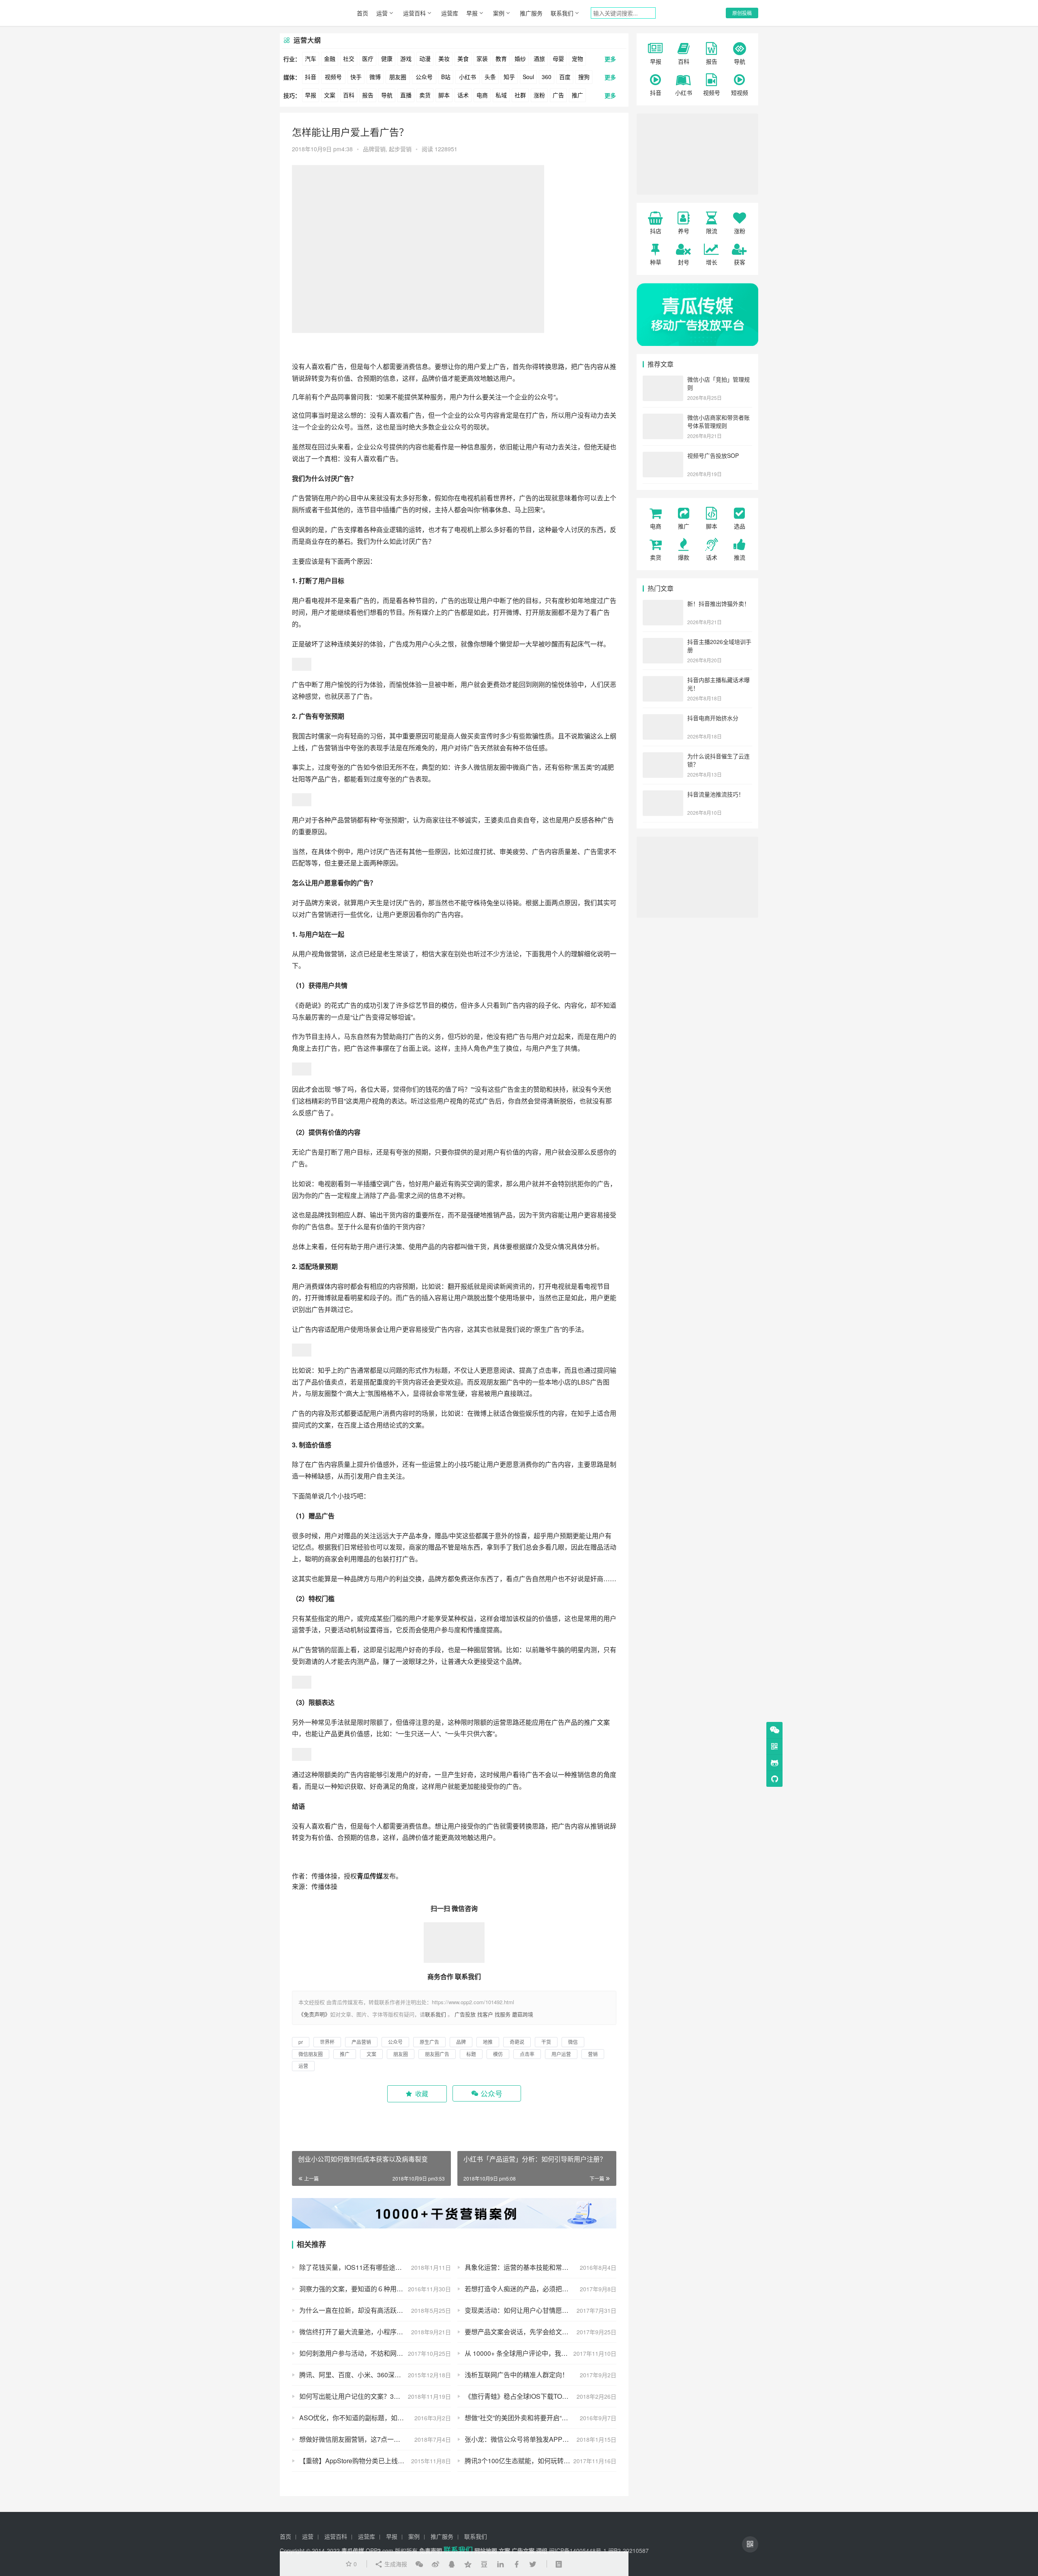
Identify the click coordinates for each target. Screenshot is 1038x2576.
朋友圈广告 (503, 1382)
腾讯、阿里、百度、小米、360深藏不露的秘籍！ (370, 2375)
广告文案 (523, 2550)
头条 (490, 77)
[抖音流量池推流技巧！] (663, 795)
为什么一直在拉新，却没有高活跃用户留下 (361, 2310)
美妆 (444, 58)
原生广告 (547, 1329)
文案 (330, 95)
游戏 (406, 58)
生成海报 (395, 2564)
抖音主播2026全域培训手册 (719, 646)
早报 (472, 13)
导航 (387, 95)
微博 (375, 77)
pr (301, 2042)
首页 (362, 13)
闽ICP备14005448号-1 (578, 2550)
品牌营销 (374, 149)
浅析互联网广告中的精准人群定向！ (517, 2375)
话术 (463, 95)
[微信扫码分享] (419, 2564)
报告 (368, 95)
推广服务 (531, 13)
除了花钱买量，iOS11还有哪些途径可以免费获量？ (373, 2267)
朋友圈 (398, 77)
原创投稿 (742, 13)
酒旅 (539, 58)
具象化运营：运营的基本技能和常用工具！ (526, 2267)
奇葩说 (308, 1005)
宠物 (577, 58)
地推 (487, 1215)
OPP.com (380, 2550)
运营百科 (414, 13)
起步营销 (400, 149)
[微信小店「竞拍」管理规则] (663, 380)
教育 (501, 58)
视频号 (333, 77)
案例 (499, 13)
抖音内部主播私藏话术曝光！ (718, 684)
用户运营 (561, 2054)
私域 (501, 95)
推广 (577, 95)
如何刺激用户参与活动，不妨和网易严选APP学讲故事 (375, 2353)
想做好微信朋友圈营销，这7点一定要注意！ (363, 2439)
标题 (441, 1370)
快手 (356, 77)
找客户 (485, 2014)
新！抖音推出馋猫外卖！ (718, 603)
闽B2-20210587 (628, 2550)
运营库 (450, 13)
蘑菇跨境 (523, 2014)
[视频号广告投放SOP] (663, 456)
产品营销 (344, 820)
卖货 (425, 95)
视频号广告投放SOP (713, 455)
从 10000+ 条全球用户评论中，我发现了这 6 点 (533, 2353)
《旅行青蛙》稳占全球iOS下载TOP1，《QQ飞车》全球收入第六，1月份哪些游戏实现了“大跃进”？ (540, 2396)
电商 (482, 95)
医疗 (368, 58)
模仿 (448, 1005)
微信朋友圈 (490, 767)
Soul (528, 77)
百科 (349, 95)
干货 (389, 1215)
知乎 (509, 77)
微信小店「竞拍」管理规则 (718, 383)
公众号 (424, 77)
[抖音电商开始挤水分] (663, 719)
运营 (382, 13)
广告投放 (465, 2014)
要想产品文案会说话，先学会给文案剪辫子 (526, 2332)
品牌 (428, 378)
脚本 (444, 95)
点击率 (548, 1370)
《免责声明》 (314, 2014)
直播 (406, 95)
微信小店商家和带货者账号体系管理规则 (718, 421)
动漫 (425, 58)
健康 (387, 58)
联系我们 (562, 13)
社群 (520, 95)
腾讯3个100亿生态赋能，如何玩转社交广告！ (530, 2461)
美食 (463, 58)
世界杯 (503, 498)
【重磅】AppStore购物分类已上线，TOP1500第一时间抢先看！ (375, 2461)
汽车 (311, 58)
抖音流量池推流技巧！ (716, 794)
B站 (446, 77)
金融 (330, 58)
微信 (573, 2042)
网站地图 (486, 2550)
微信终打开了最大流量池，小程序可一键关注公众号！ (375, 2332)
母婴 (558, 58)
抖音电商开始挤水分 (713, 718)
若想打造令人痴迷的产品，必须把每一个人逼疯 (533, 2289)
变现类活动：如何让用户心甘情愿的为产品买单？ (536, 2310)
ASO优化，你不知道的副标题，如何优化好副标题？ (374, 2418)
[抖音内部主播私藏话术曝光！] (663, 680)
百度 (565, 77)
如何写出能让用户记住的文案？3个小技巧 (359, 2396)
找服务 (503, 2014)
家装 (482, 58)
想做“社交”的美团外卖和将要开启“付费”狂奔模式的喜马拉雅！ (540, 2418)
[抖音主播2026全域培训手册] (663, 642)
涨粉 (539, 95)
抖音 (311, 77)
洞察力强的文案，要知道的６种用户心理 (358, 2289)
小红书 (468, 77)
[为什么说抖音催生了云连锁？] (663, 757)
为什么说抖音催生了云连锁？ (718, 760)
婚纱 (520, 58)
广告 (558, 95)
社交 (349, 58)
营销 (311, 498)
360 (547, 77)
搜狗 (584, 77)
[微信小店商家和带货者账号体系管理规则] (663, 418)
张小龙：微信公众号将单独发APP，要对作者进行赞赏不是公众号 (540, 2439)
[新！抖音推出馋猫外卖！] (663, 604)
